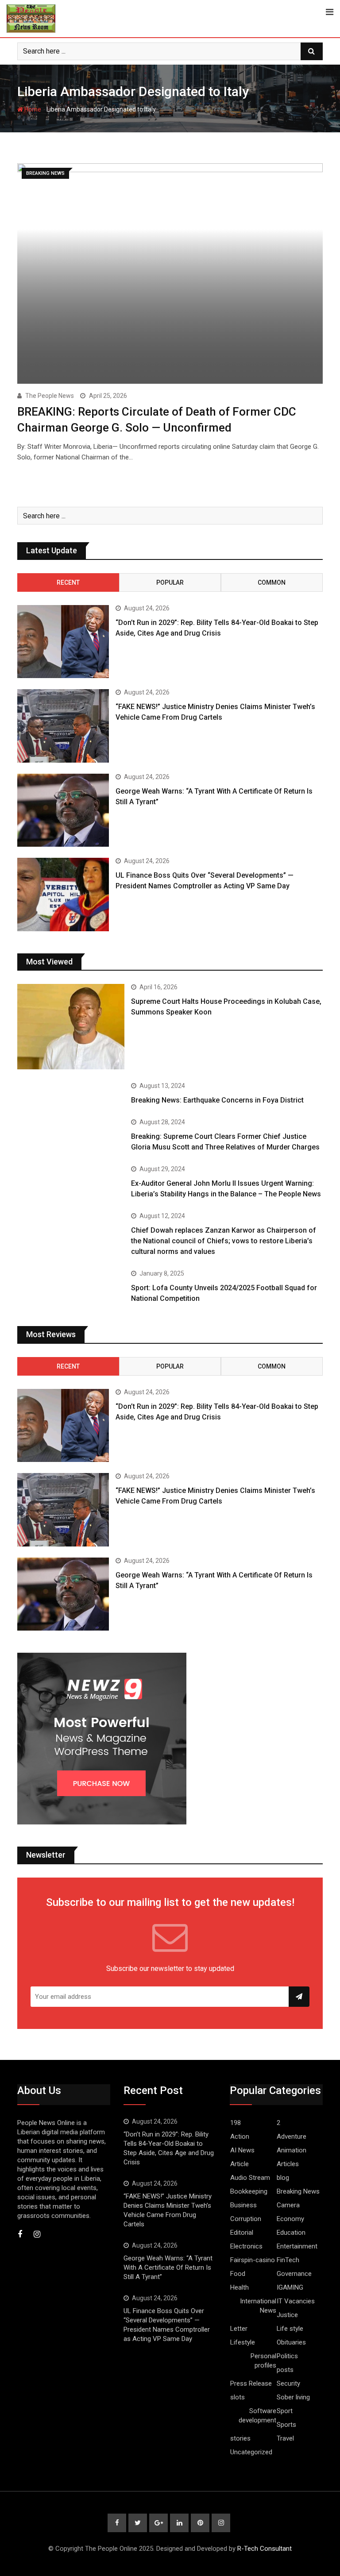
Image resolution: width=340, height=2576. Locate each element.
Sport (285, 2411)
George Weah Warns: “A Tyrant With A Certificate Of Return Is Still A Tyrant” (168, 2267)
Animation (292, 2150)
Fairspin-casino (253, 2260)
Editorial (242, 2233)
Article (240, 2164)
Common (272, 582)
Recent (68, 582)
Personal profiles (263, 2361)
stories (240, 2438)
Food (238, 2274)
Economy (290, 2219)
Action (240, 2136)
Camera (288, 2205)
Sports (286, 2425)
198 (236, 2123)
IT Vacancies (296, 2301)
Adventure (292, 2136)
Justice (287, 2315)
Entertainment (297, 2246)
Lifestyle (243, 2342)
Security (288, 2383)
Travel (285, 2438)
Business (243, 2205)
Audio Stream (250, 2178)
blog (283, 2178)
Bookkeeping (249, 2191)
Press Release (251, 2383)
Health (240, 2287)
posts (285, 2370)
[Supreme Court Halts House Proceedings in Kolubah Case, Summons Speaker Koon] (71, 1027)
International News (258, 2306)
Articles (288, 2164)
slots (238, 2397)
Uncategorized (251, 2452)
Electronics (246, 2246)
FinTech (288, 2260)
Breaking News (298, 2191)
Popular (170, 582)
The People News (50, 396)
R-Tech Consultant (265, 2549)
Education (291, 2233)
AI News (242, 2150)
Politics (287, 2356)
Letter (239, 2329)
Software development (257, 2416)
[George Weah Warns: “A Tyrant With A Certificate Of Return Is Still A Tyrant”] (63, 810)
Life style (290, 2329)
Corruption (246, 2219)
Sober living (293, 2397)
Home (32, 109)
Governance (294, 2274)
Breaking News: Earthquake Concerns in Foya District (217, 1100)
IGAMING (290, 2287)
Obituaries (291, 2342)
